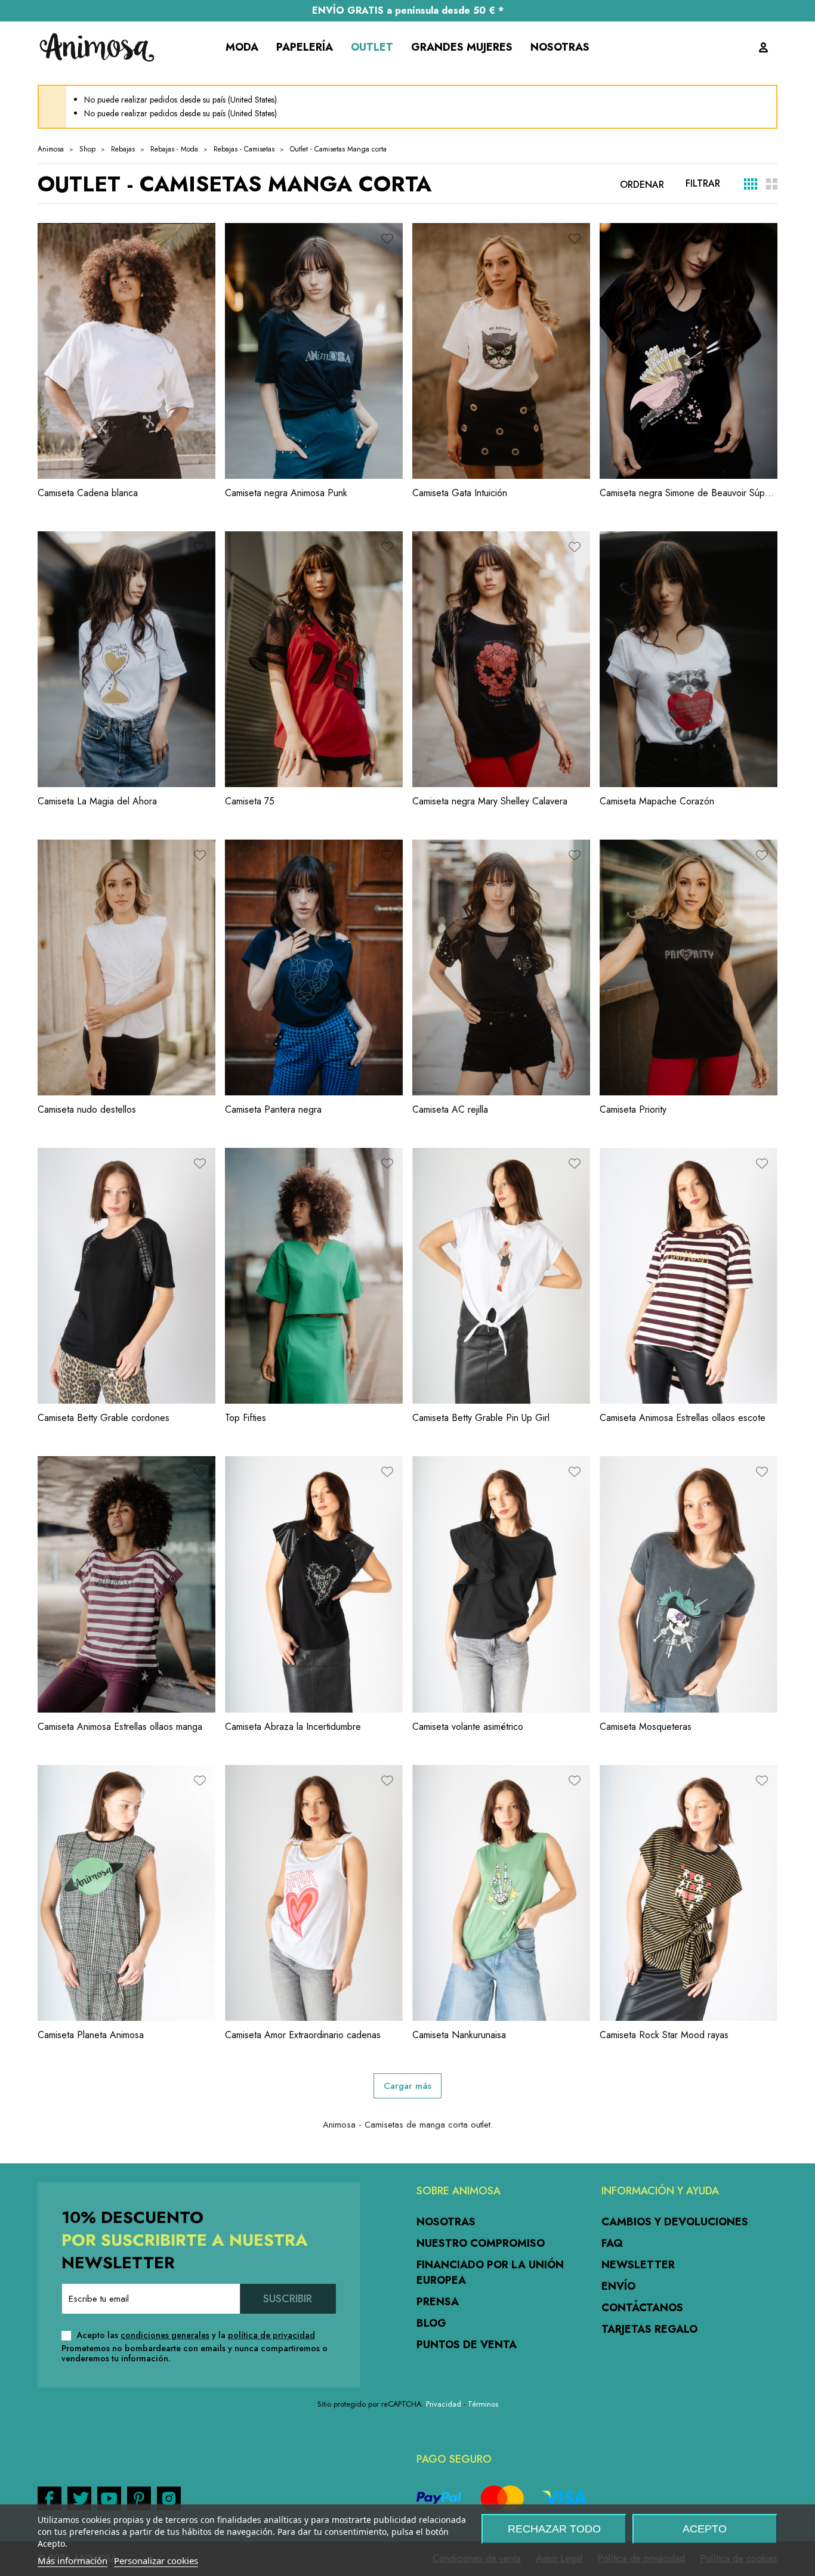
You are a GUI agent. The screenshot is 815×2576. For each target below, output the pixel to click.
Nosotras (446, 2222)
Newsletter (638, 2265)
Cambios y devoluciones (675, 2222)
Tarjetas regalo (649, 2329)
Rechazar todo (554, 2529)
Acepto (705, 2529)
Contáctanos (642, 2308)
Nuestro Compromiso (481, 2243)
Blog (431, 2323)
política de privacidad (271, 2335)
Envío (618, 2286)
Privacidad (444, 2404)
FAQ (612, 2243)
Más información (72, 2560)
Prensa (438, 2302)
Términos (483, 2404)
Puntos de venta (467, 2345)
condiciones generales (165, 2335)
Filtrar (703, 183)
